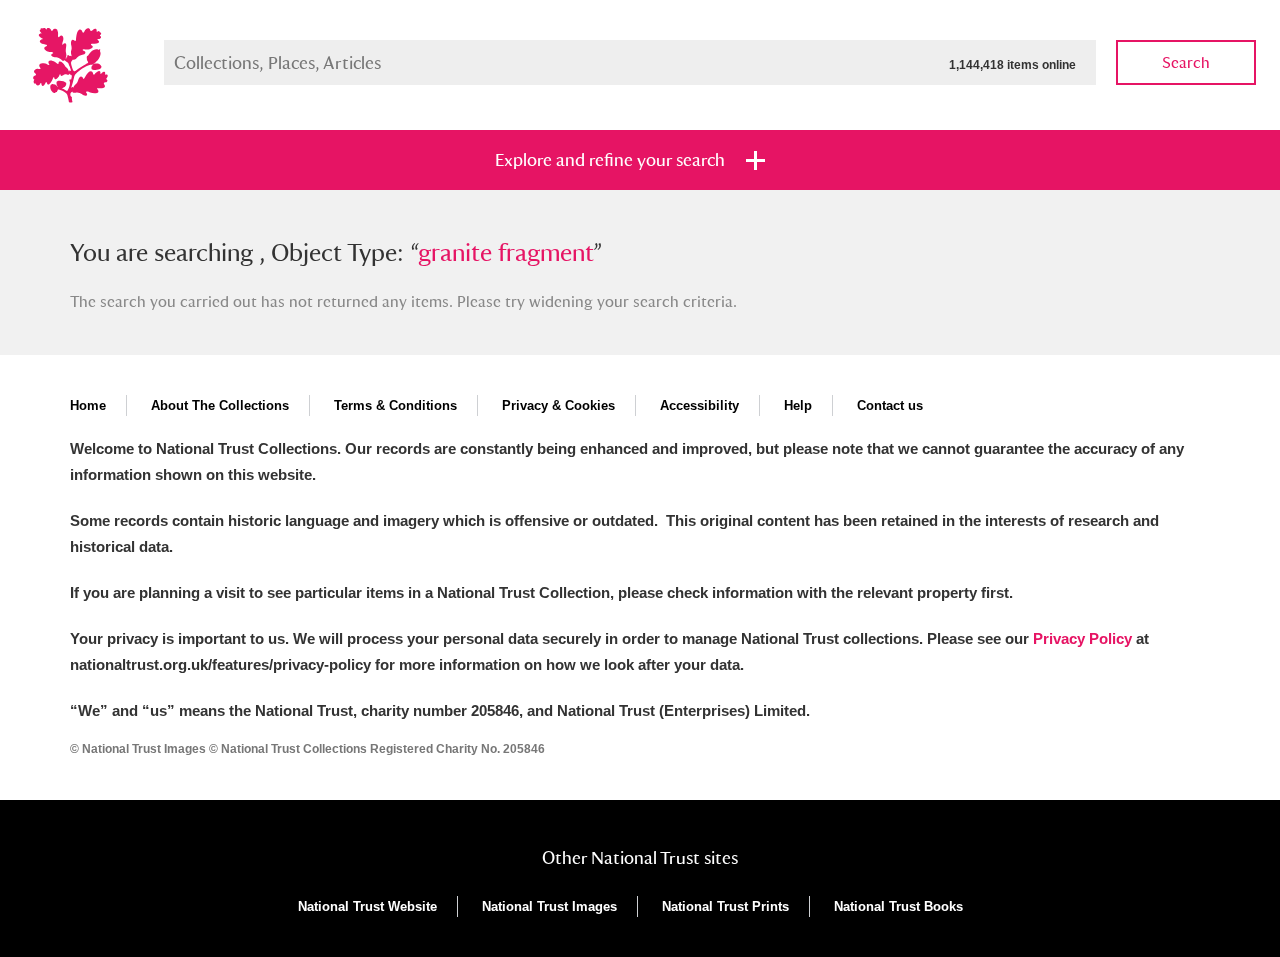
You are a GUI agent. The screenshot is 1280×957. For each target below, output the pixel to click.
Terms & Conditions (395, 405)
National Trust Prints (725, 906)
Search (1186, 62)
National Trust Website (367, 906)
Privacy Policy (1082, 638)
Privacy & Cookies (558, 405)
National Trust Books (898, 906)
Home (88, 405)
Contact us (890, 405)
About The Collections (220, 405)
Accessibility (699, 405)
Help (798, 405)
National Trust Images (549, 906)
